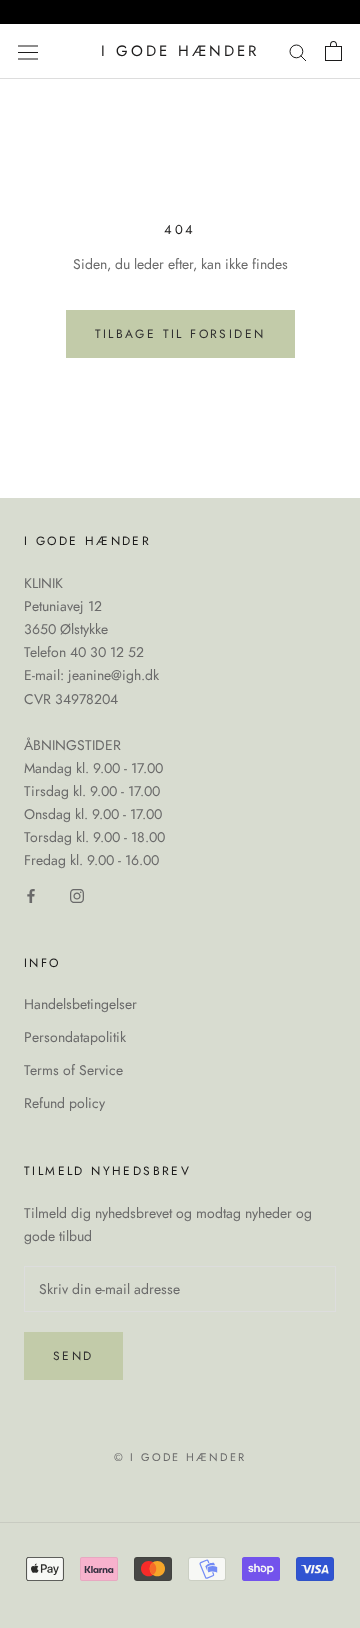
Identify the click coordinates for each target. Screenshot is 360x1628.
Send (73, 1356)
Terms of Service (73, 1070)
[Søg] (298, 51)
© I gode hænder (180, 1457)
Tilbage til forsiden (180, 334)
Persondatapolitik (75, 1037)
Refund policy (64, 1103)
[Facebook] (31, 894)
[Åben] (28, 51)
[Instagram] (77, 894)
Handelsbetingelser (80, 1004)
